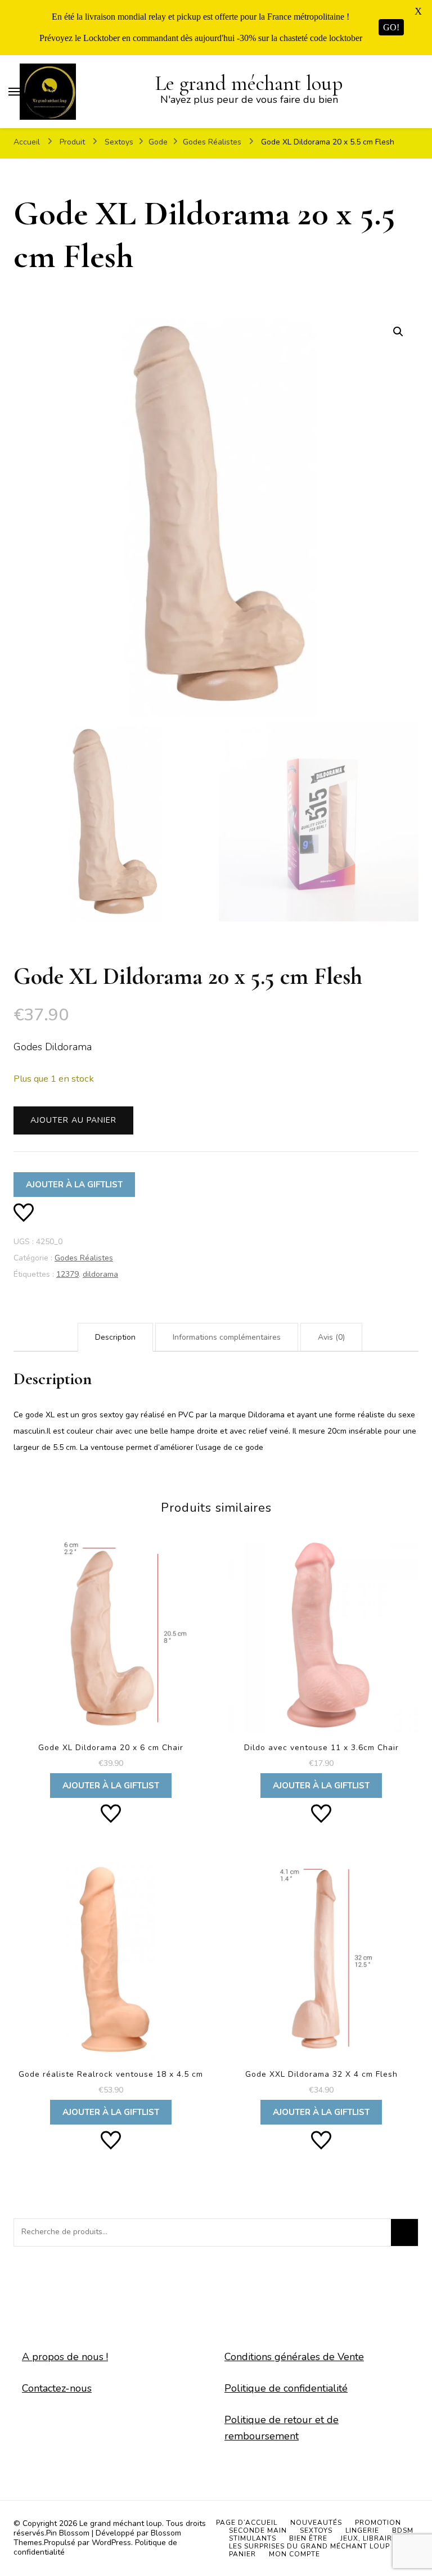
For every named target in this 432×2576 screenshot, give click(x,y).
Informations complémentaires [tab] (227, 1337)
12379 (67, 1274)
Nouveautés (316, 2523)
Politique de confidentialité (286, 2388)
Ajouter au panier (73, 1120)
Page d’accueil (247, 2523)
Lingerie (362, 2530)
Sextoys (316, 2530)
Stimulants (253, 2538)
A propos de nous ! (65, 2357)
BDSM (403, 2530)
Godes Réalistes (84, 1258)
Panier (242, 2554)
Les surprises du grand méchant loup (309, 2546)
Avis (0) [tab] (331, 1337)
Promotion (378, 2523)
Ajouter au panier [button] (111, 1663)
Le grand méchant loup (249, 83)
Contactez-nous (57, 2388)
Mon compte (294, 2554)
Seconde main (258, 2530)
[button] (398, 332)
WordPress (111, 2543)
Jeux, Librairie (370, 2538)
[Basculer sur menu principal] (14, 92)
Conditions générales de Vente (294, 2357)
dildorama (100, 1274)
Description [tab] (115, 1337)
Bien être (308, 2538)
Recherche (404, 2232)
